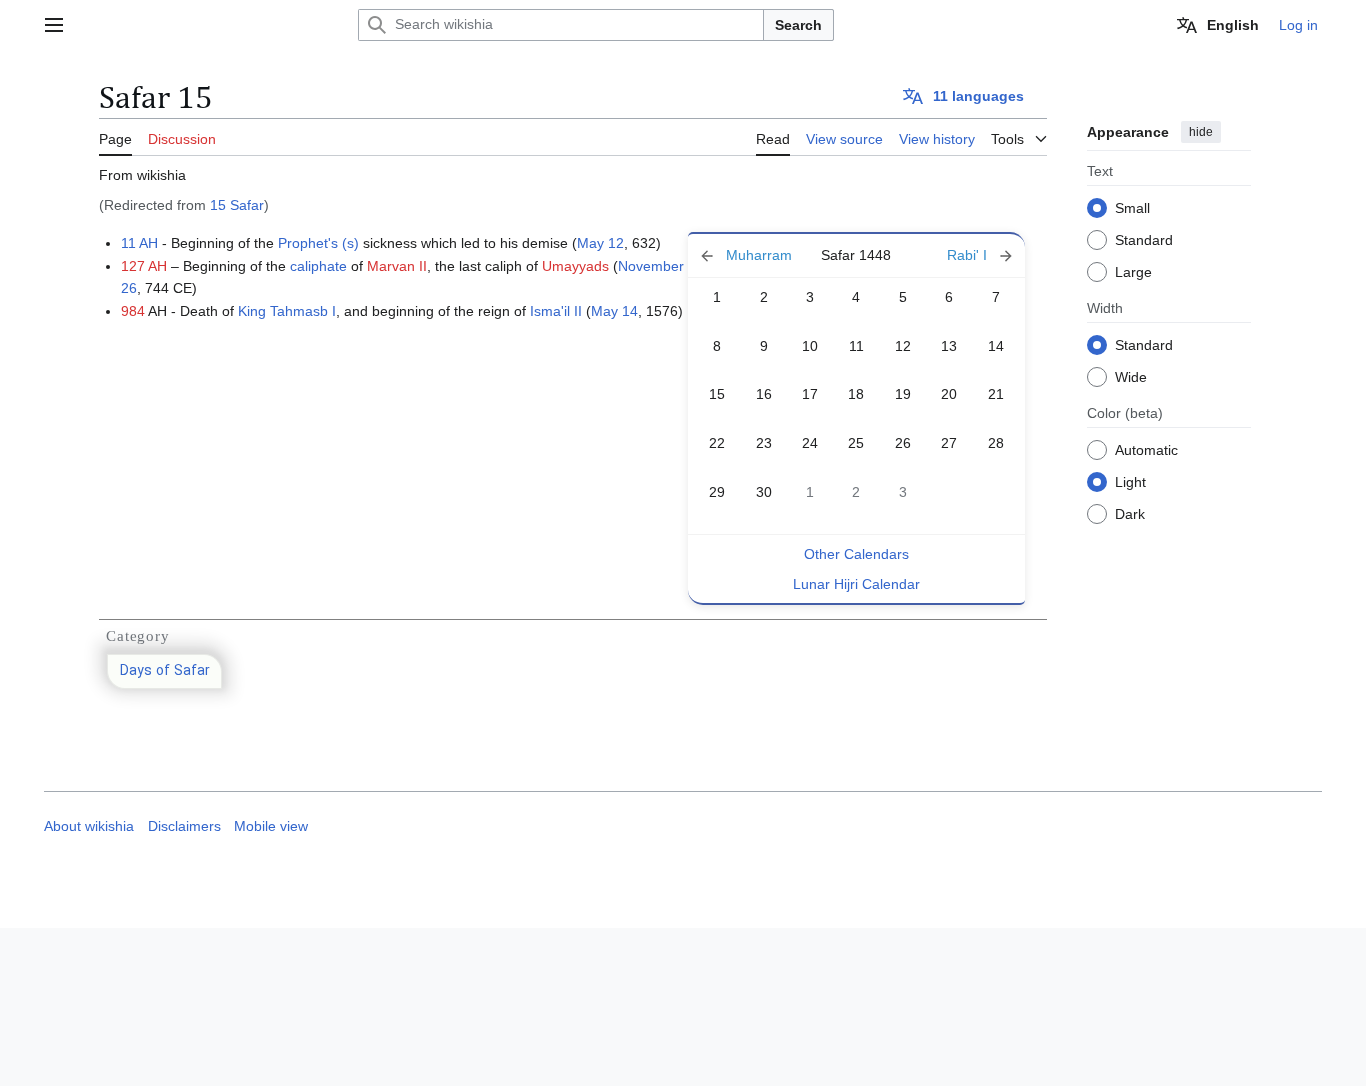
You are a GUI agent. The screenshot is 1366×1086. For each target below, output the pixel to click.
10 (810, 346)
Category (137, 636)
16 (764, 394)
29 (717, 492)
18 (856, 394)
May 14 (614, 311)
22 (717, 443)
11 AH (139, 243)
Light (1130, 481)
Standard (1144, 239)
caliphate (318, 266)
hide (1201, 132)
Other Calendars (856, 554)
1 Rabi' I (966, 255)
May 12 (600, 243)
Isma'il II (556, 311)
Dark (1130, 513)
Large (1133, 271)
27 (949, 443)
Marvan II (397, 266)
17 (810, 394)
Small (1132, 207)
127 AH (144, 266)
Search (798, 25)
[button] (54, 25)
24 (810, 443)
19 (903, 394)
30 (764, 492)
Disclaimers (184, 826)
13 (949, 346)
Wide (1131, 376)
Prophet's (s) (318, 243)
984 (133, 311)
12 (903, 346)
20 (949, 394)
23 (764, 443)
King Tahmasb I (287, 311)
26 (903, 443)
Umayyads (575, 266)
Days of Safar (165, 671)
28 (996, 443)
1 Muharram (747, 255)
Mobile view (271, 826)
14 (996, 346)
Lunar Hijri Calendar (856, 584)
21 (996, 394)
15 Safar (237, 205)
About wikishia (89, 826)
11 (856, 346)
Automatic (1146, 449)
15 (717, 394)
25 (856, 443)
